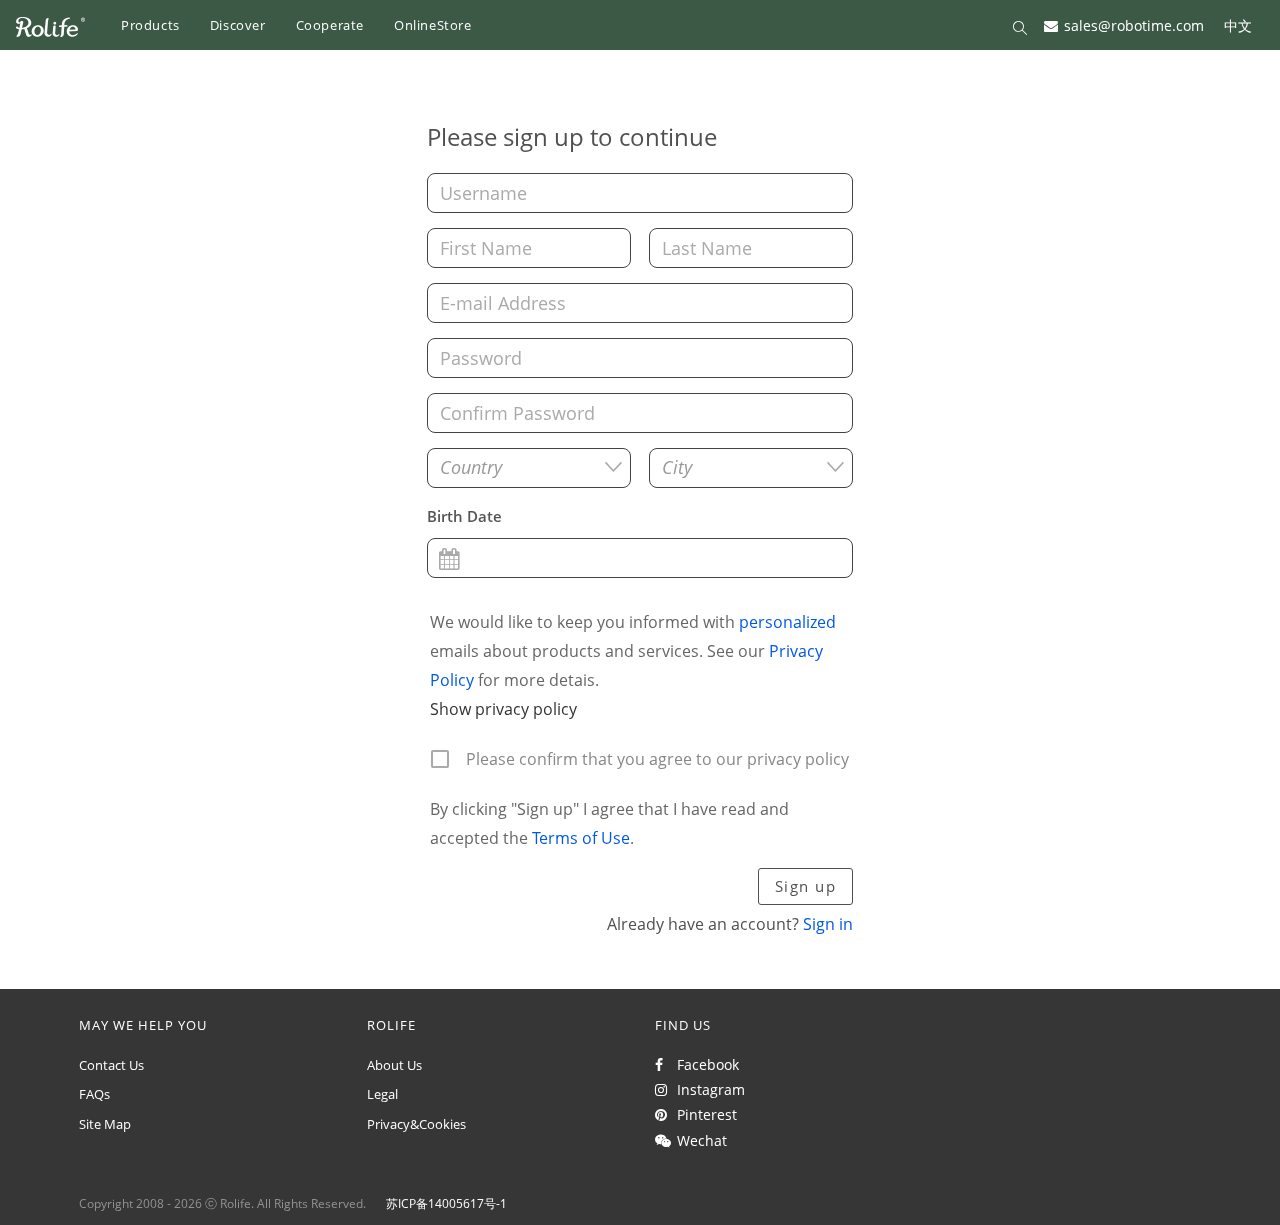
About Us (394, 1065)
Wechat (698, 1140)
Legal (382, 1094)
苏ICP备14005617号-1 (446, 1203)
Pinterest (703, 1114)
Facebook (704, 1064)
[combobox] (529, 468)
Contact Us (111, 1065)
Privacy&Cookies (416, 1124)
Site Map (105, 1124)
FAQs (94, 1094)
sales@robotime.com (1134, 24)
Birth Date (464, 516)
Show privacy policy (503, 709)
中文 (1238, 24)
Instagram (707, 1089)
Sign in (828, 924)
